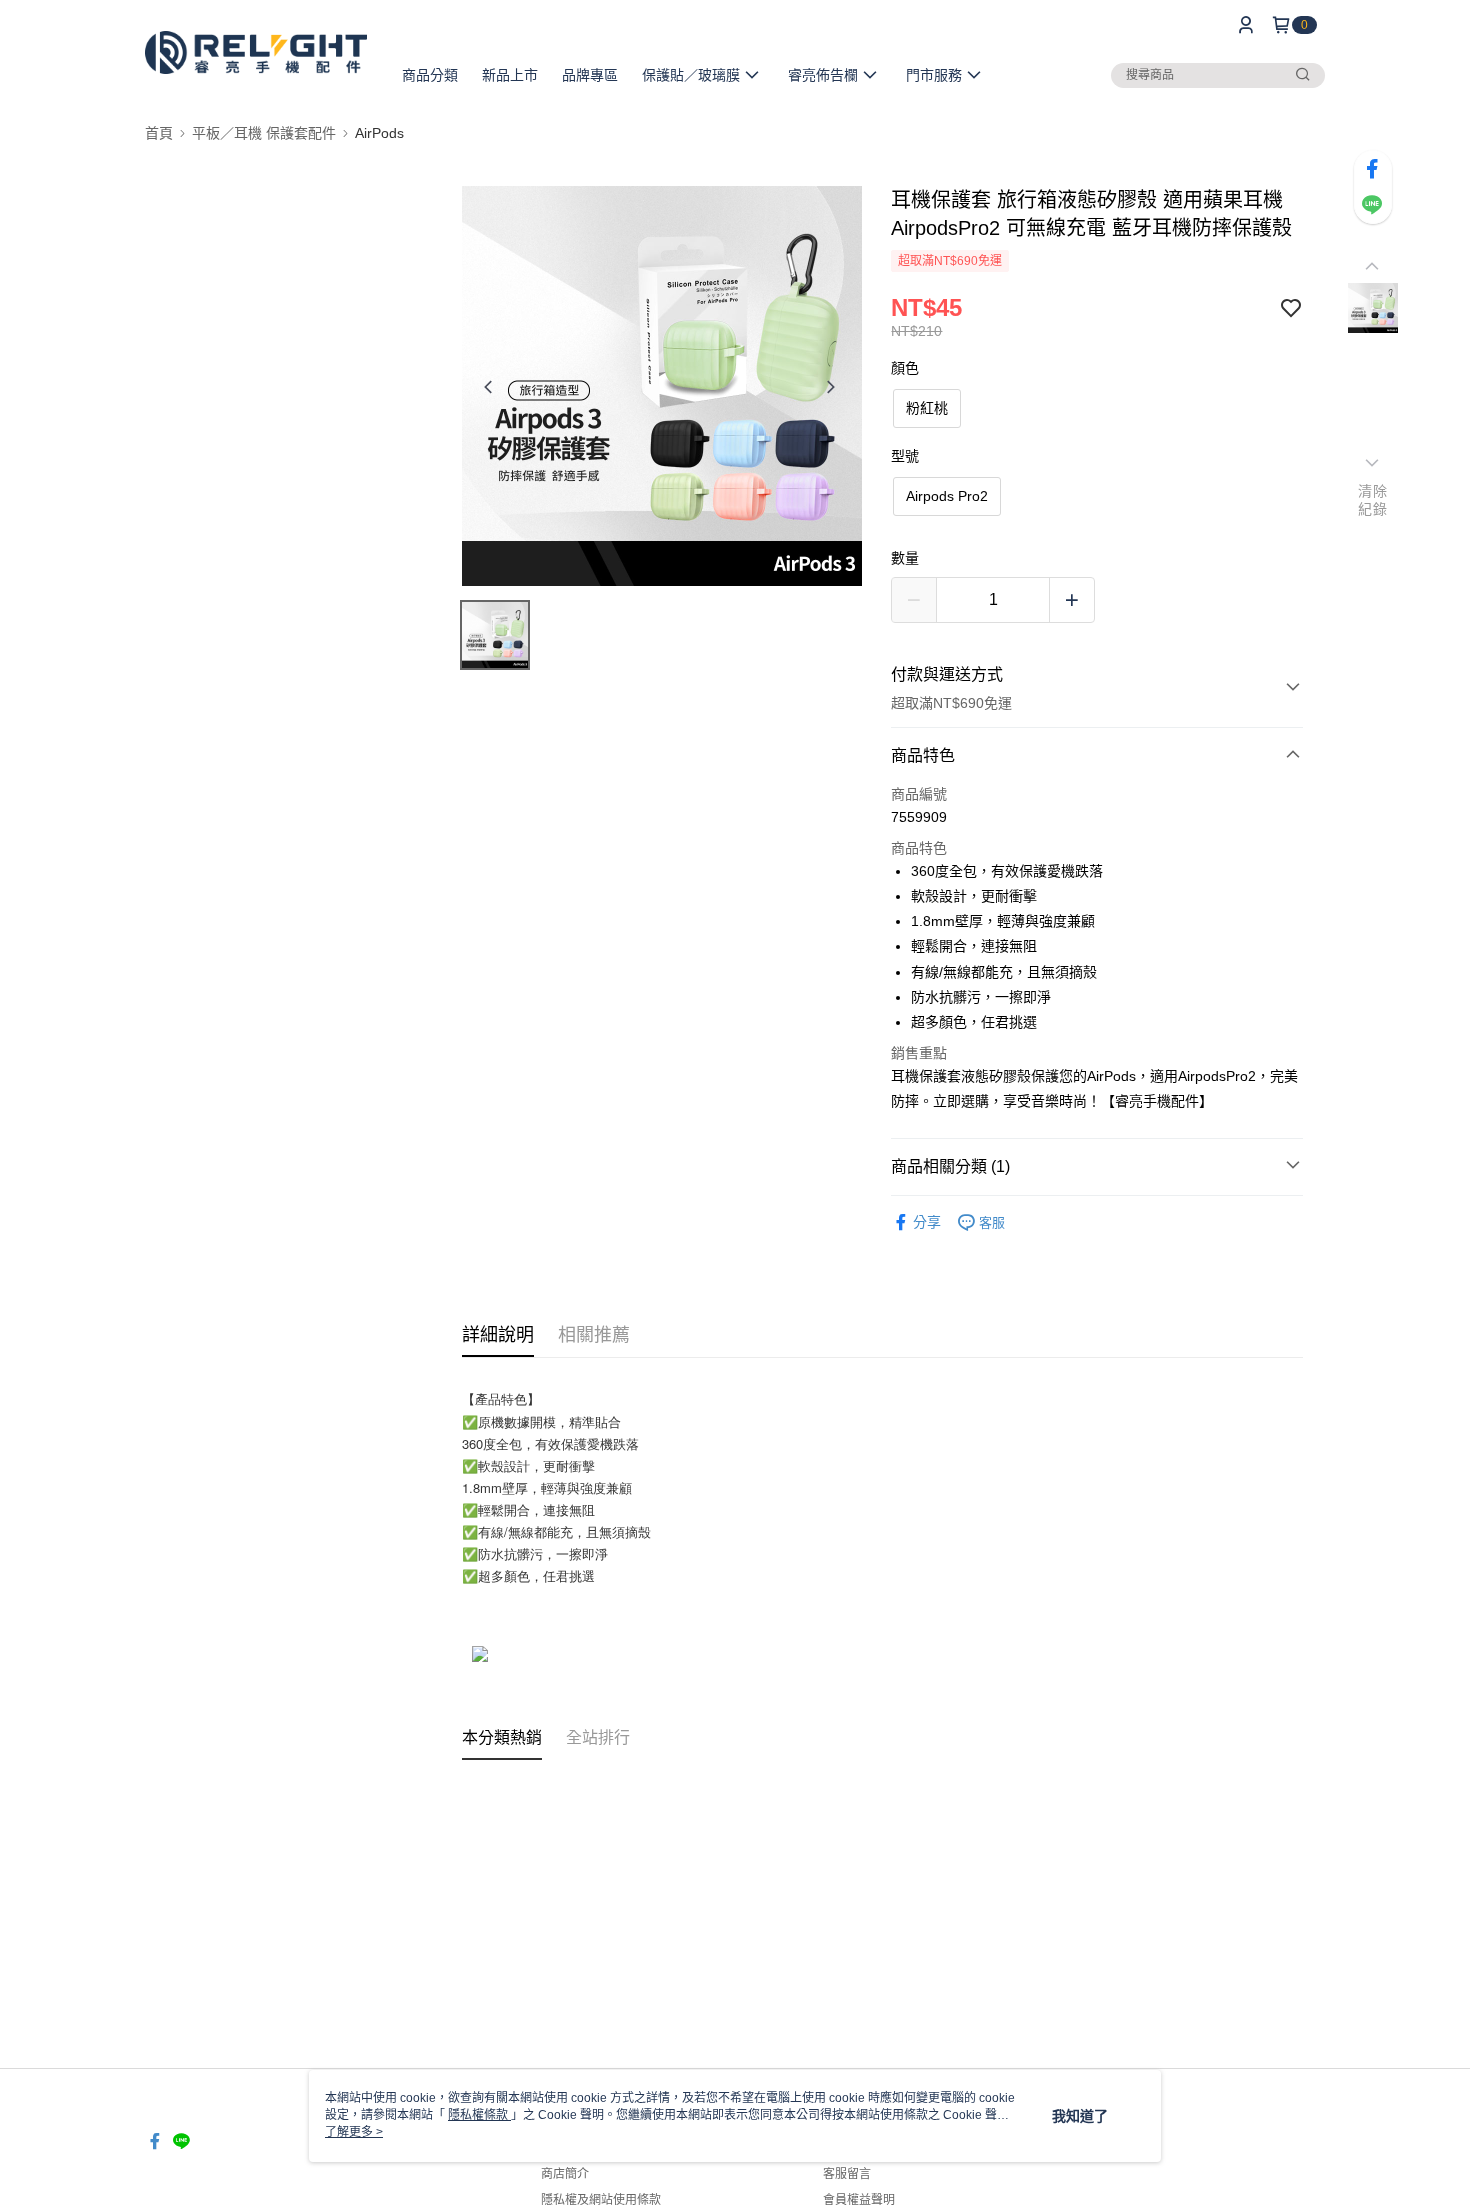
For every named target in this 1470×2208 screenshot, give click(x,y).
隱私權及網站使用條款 (601, 2200)
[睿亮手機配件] (256, 52)
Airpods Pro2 (947, 496)
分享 (927, 1222)
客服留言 (847, 2174)
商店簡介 (565, 2174)
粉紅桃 (927, 408)
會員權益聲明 (859, 2200)
